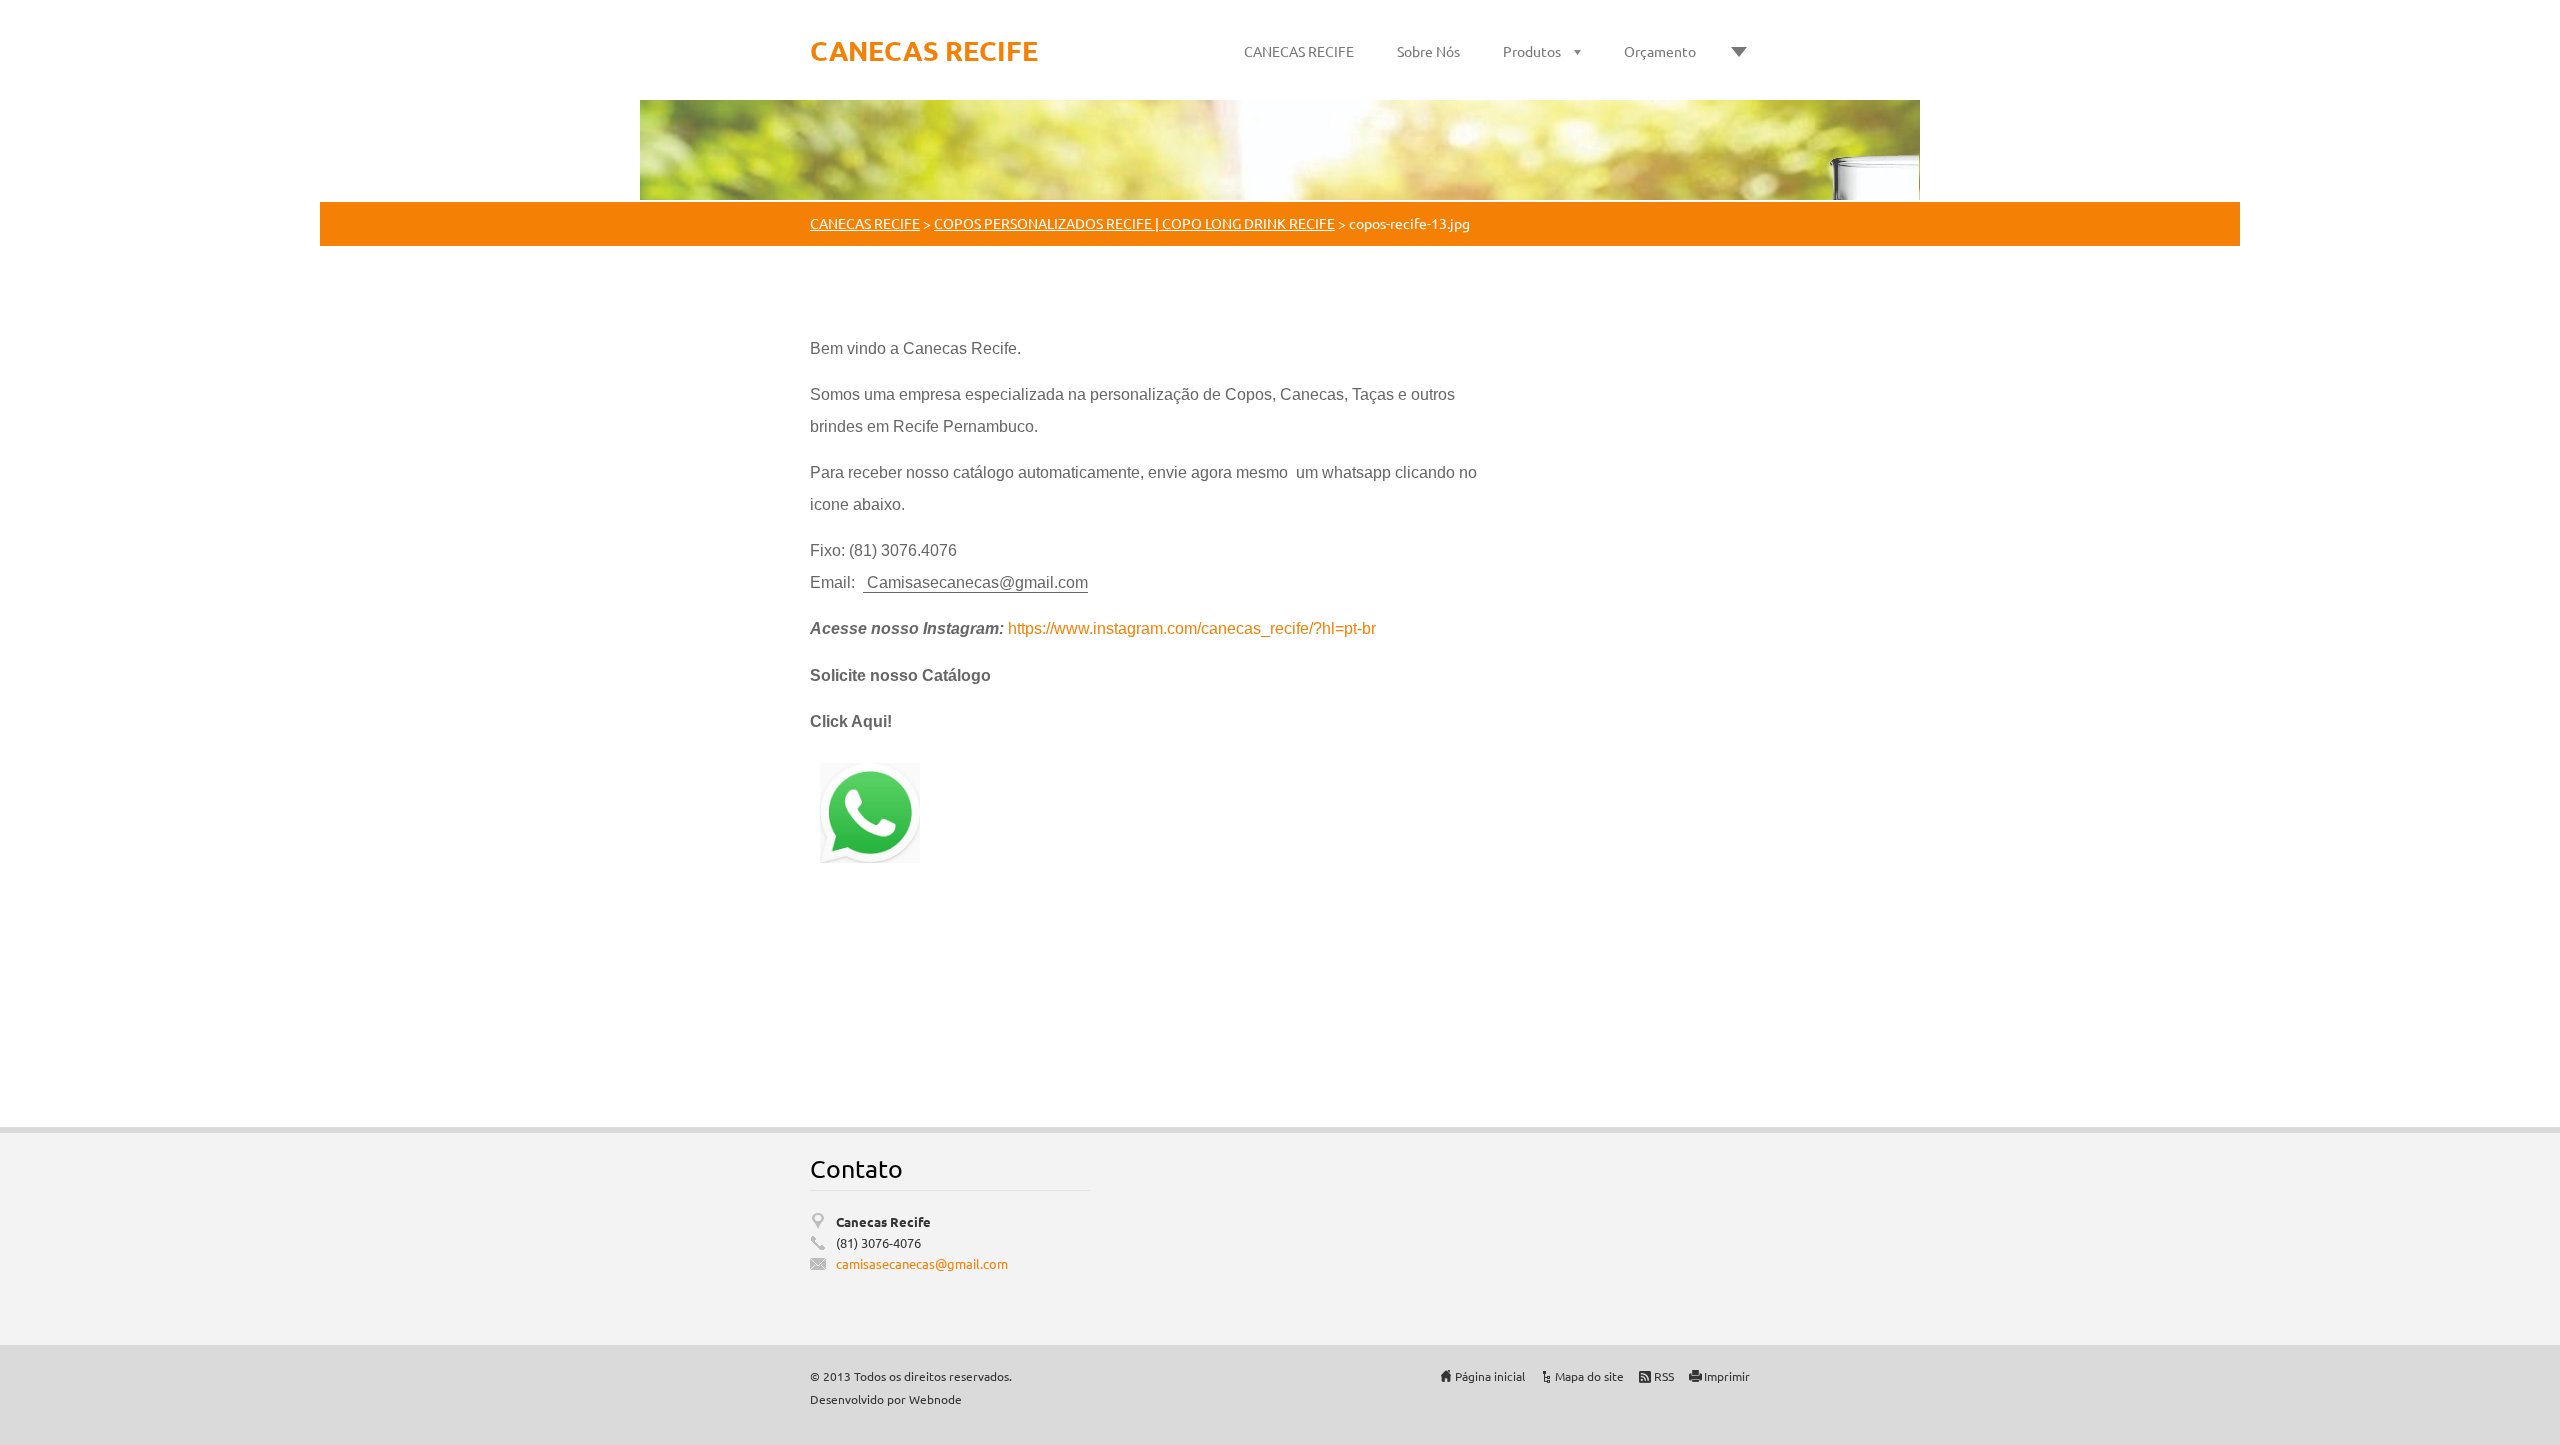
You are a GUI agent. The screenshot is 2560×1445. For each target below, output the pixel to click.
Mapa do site (1589, 1376)
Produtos (1532, 51)
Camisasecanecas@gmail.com (977, 582)
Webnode (935, 1399)
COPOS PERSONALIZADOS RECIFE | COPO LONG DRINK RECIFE (1134, 223)
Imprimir (1727, 1376)
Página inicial (1490, 1376)
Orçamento (1660, 51)
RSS (1664, 1376)
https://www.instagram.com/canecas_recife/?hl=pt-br (1192, 628)
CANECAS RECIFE (1299, 51)
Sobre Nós (1428, 51)
